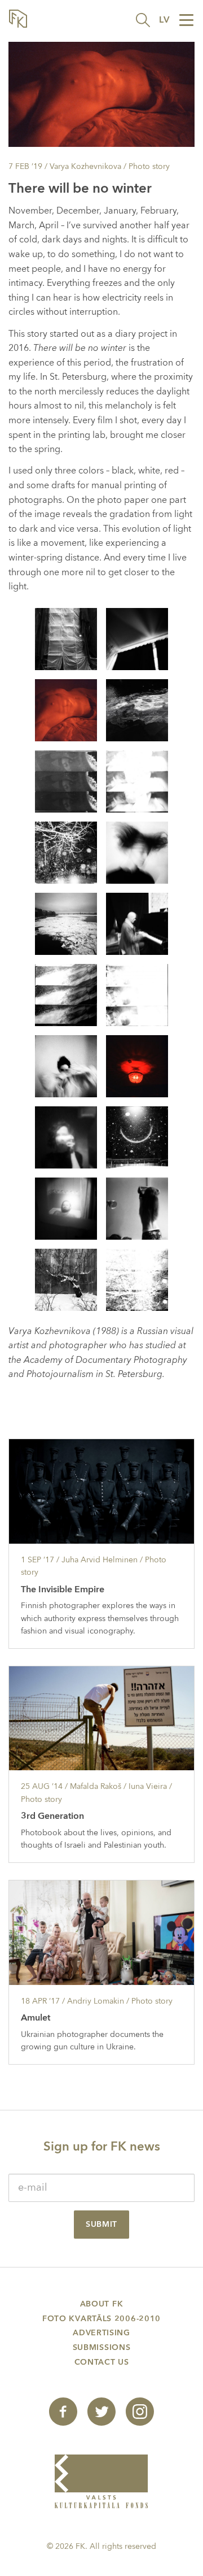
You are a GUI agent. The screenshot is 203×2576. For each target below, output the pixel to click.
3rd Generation (52, 1816)
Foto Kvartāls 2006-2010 (101, 2319)
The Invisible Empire (63, 1589)
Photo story (149, 166)
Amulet (36, 2018)
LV (164, 20)
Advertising (101, 2333)
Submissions (102, 2347)
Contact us (102, 2362)
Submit (101, 2224)
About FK (102, 2304)
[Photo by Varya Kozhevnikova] (66, 638)
